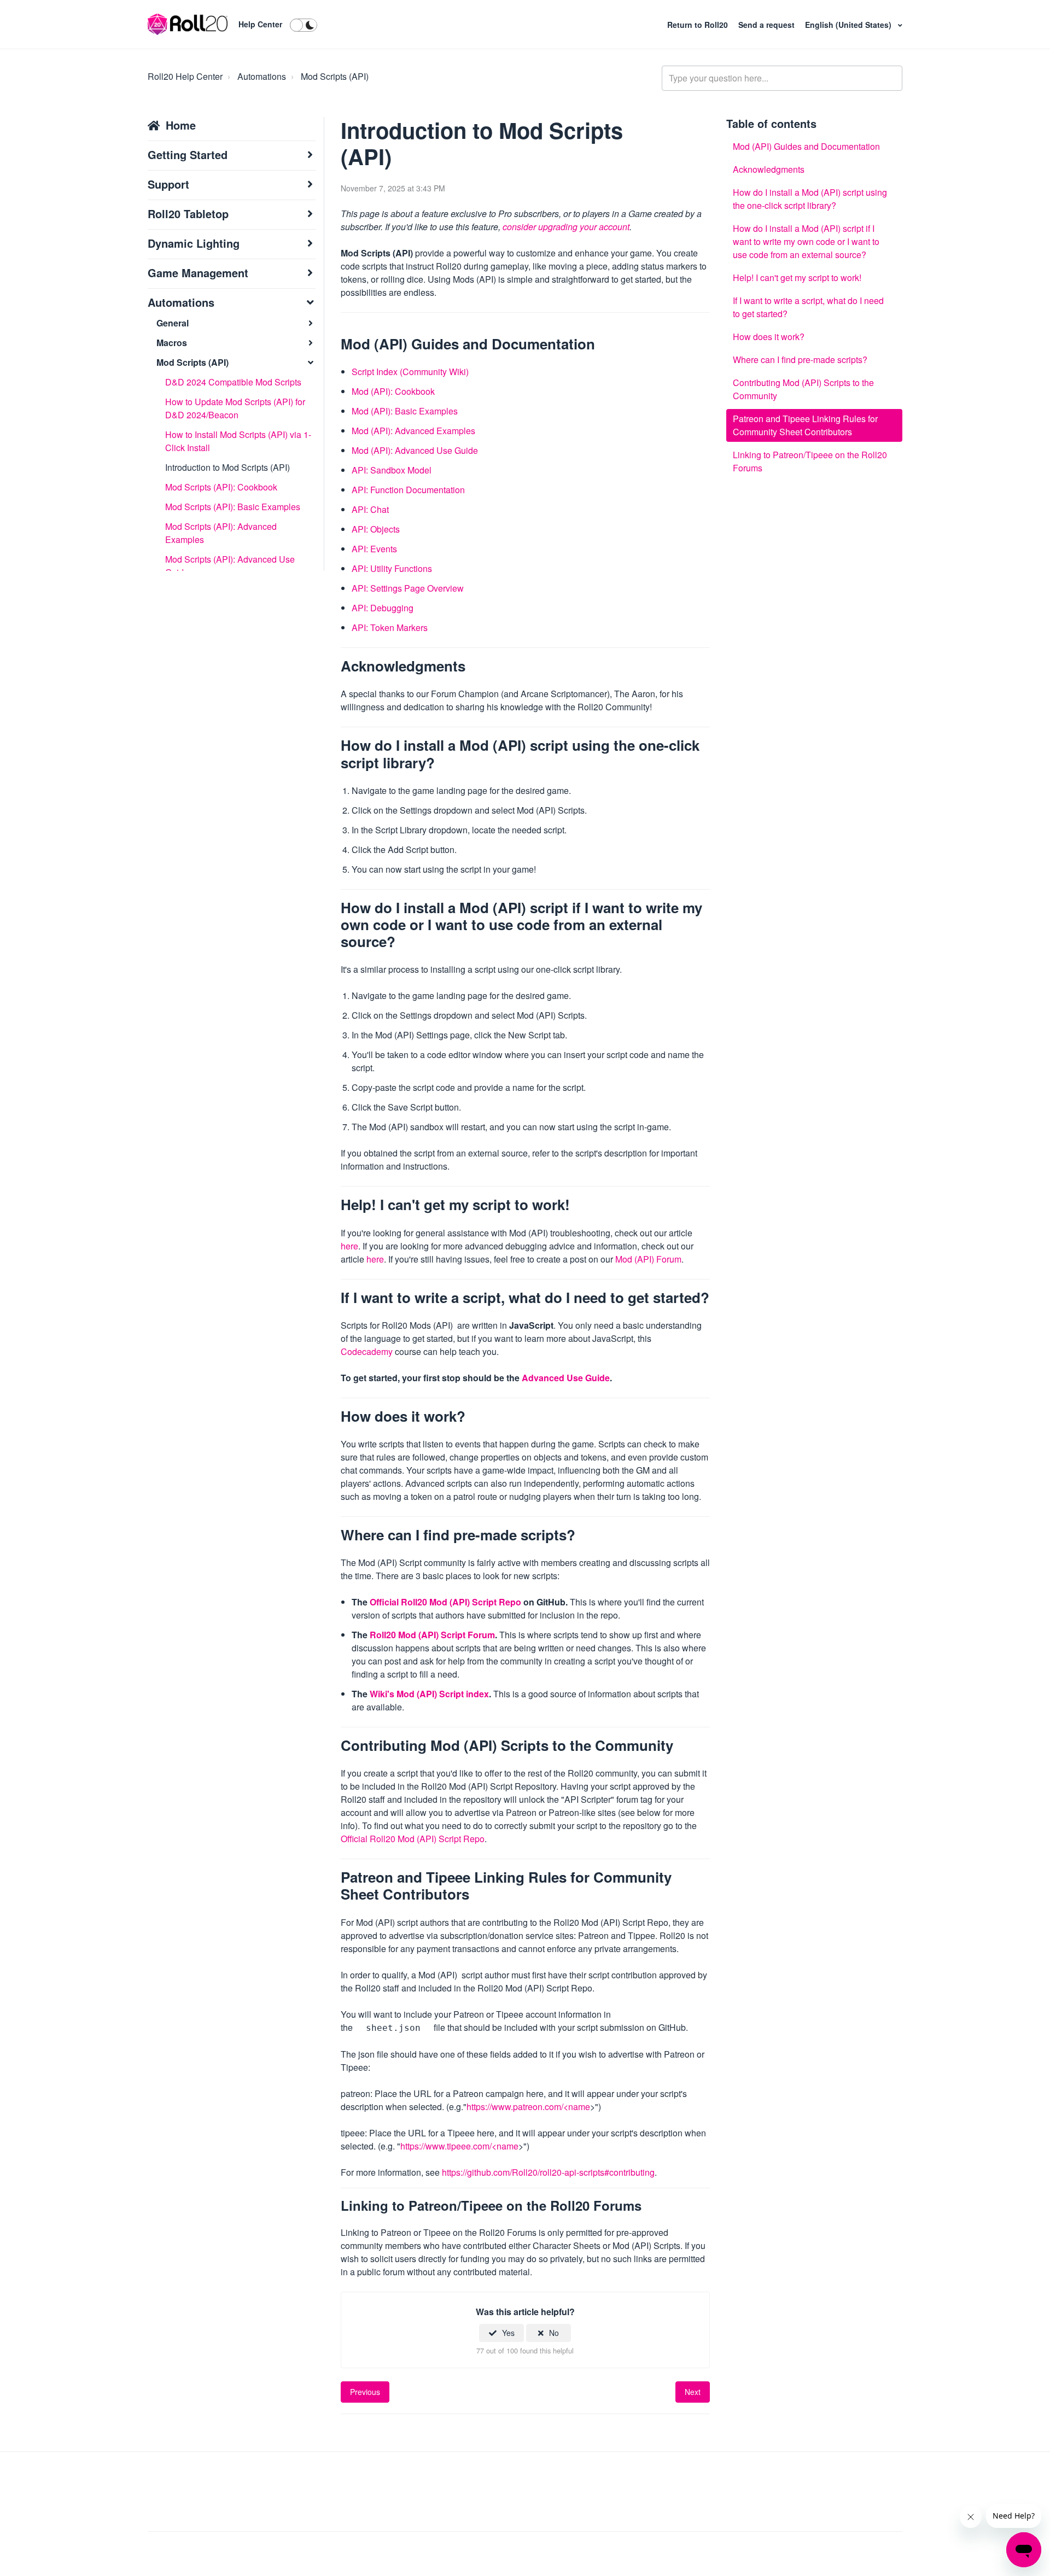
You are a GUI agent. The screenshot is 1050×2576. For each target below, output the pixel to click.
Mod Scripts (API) (335, 76)
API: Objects (376, 529)
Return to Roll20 (699, 25)
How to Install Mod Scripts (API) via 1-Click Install (238, 441)
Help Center (260, 24)
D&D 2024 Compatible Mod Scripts (233, 382)
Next (693, 2392)
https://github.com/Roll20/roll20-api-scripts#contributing (548, 2172)
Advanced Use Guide (566, 1378)
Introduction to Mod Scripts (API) (227, 467)
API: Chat (370, 509)
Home (181, 125)
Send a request (768, 25)
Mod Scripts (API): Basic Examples (233, 507)
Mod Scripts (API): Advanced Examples (221, 533)
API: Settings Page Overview (408, 588)
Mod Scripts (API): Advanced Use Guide (230, 566)
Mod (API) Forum (648, 1259)
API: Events (374, 549)
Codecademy (367, 1351)
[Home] (188, 25)
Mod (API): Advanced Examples (413, 431)
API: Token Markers (390, 627)
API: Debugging (383, 608)
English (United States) (849, 25)
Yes (508, 2333)
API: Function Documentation (408, 490)
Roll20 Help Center (185, 76)
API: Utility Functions (392, 568)
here (349, 1246)
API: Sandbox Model (392, 470)
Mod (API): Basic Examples (405, 411)
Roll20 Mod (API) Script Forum (432, 1635)
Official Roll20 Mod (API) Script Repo (445, 1602)
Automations (262, 76)
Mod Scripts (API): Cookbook (221, 487)
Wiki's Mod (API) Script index (429, 1694)
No (554, 2333)
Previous (365, 2392)
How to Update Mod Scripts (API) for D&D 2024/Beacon (235, 408)
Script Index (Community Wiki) (410, 372)
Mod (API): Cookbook (393, 391)
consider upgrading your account (566, 227)
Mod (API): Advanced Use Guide (415, 450)
